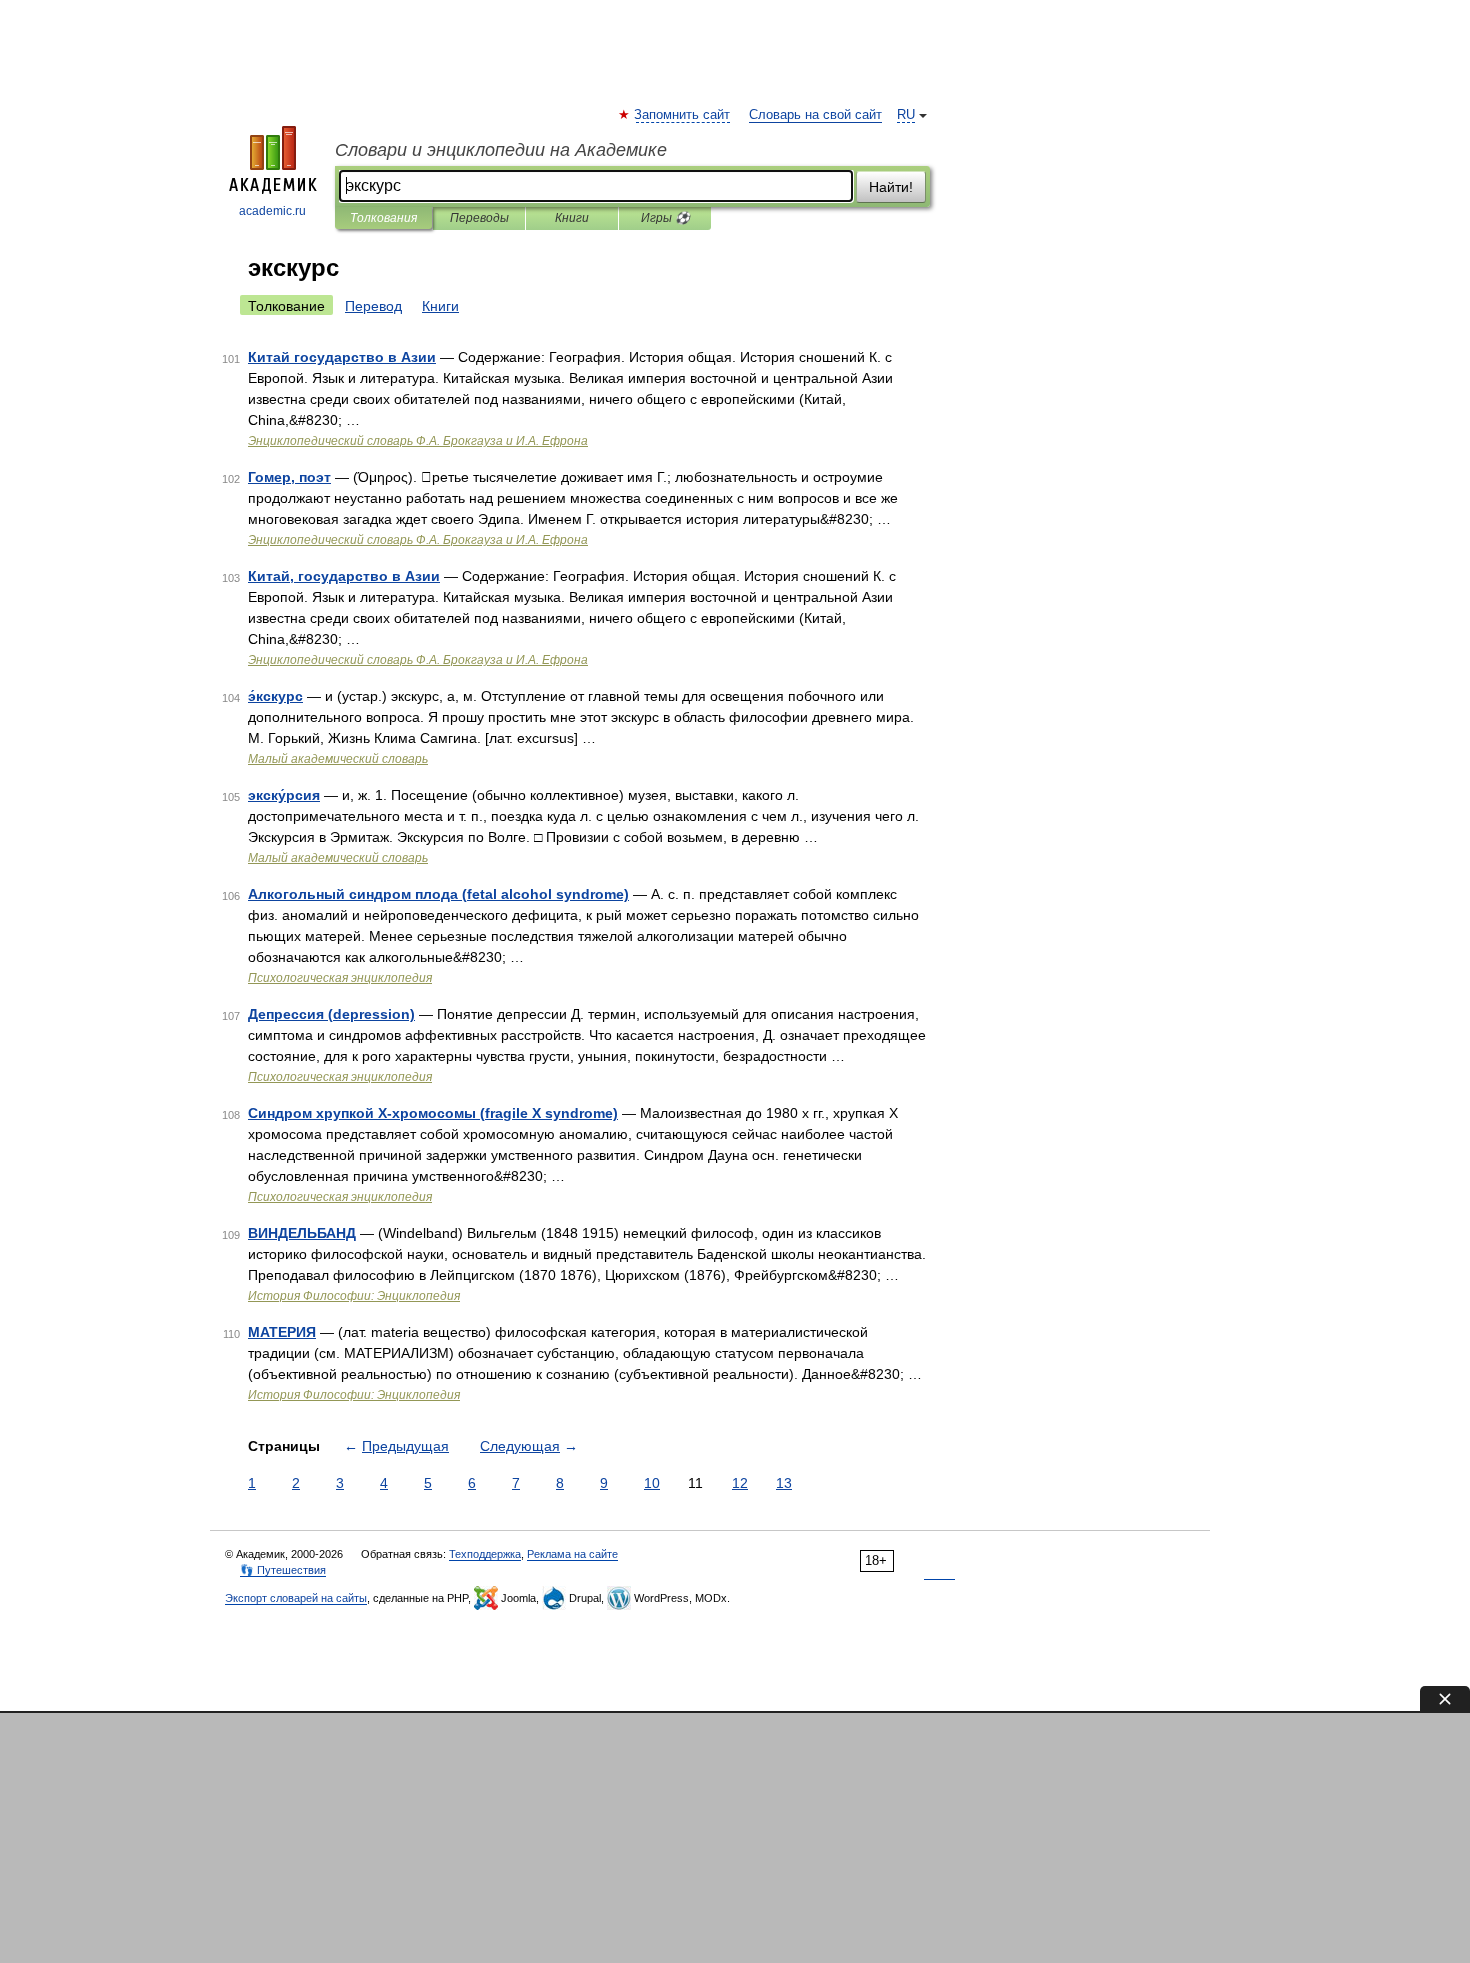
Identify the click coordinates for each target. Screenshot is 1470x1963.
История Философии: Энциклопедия (354, 1296)
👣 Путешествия (283, 1570)
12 (740, 1483)
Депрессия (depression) (331, 1014)
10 (652, 1483)
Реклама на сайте (572, 1554)
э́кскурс (275, 696)
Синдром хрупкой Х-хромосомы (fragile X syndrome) (433, 1113)
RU (906, 115)
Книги (572, 218)
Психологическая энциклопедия (340, 978)
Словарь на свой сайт (815, 115)
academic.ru (272, 211)
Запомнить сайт (683, 115)
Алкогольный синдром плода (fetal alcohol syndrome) (438, 894)
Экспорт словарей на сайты (296, 1598)
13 (784, 1483)
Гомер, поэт (289, 477)
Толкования (383, 218)
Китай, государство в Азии (344, 576)
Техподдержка (485, 1554)
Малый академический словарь (338, 759)
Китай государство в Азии (342, 357)
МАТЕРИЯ (282, 1332)
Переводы (479, 218)
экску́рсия (284, 795)
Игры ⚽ (665, 218)
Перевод (373, 306)
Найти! (891, 187)
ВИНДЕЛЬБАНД (302, 1233)
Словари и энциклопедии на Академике (501, 150)
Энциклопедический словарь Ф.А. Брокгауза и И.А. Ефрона (418, 441)
